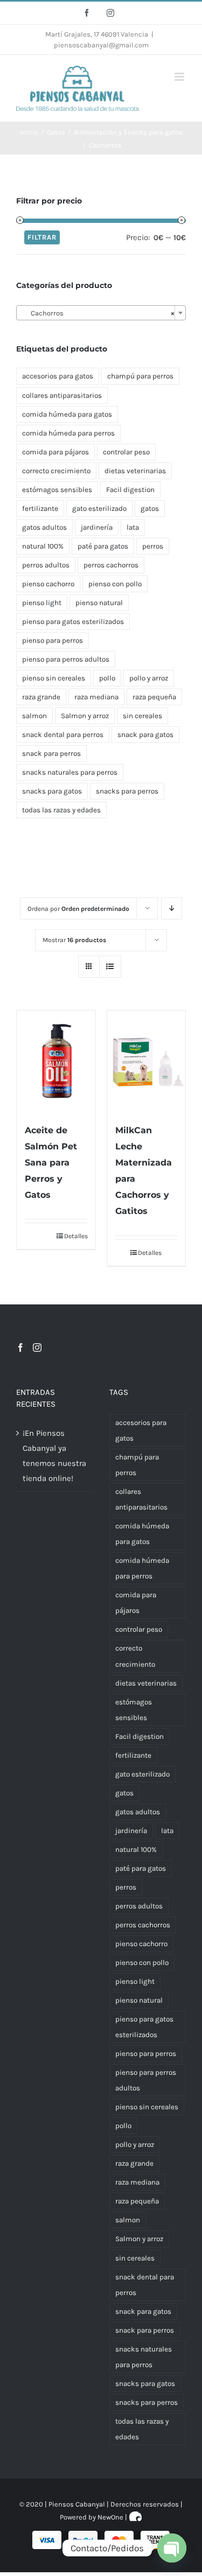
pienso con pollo (115, 584)
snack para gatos (145, 735)
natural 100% (43, 546)
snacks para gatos (52, 791)
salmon (34, 716)
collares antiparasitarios (62, 395)
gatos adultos (44, 527)
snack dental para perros (63, 735)
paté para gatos (103, 546)
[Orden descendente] (172, 908)
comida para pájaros (55, 452)
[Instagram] (37, 1347)
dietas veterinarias (135, 471)
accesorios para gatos (58, 376)
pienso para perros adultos (66, 659)
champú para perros (140, 376)
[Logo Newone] (136, 2517)
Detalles (76, 1236)
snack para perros (51, 753)
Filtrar (42, 237)
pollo (107, 678)
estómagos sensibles (57, 490)
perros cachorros (111, 565)
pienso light (42, 603)
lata (133, 527)
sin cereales (142, 716)
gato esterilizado (99, 508)
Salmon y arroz (85, 716)
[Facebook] (20, 1347)
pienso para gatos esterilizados (73, 622)
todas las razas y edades (61, 810)
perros (153, 546)
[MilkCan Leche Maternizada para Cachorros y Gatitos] (147, 1061)
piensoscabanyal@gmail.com (101, 45)
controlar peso (126, 452)
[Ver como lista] (110, 967)
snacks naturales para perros (70, 772)
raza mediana (96, 697)
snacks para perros (127, 791)
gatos (150, 508)
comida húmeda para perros (68, 433)
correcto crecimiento (56, 471)
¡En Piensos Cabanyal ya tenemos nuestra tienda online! (54, 1456)
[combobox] (101, 313)
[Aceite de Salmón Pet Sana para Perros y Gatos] (56, 1061)
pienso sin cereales (54, 678)
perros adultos (46, 565)
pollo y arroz (149, 678)
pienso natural (99, 603)
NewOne (110, 2517)
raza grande (41, 697)
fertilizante (40, 508)
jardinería (97, 527)
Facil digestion (130, 490)
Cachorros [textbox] (98, 313)
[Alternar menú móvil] (180, 77)
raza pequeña (154, 697)
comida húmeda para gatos (67, 414)
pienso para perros (53, 640)
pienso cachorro (48, 584)
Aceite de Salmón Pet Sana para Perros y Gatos (51, 1163)
